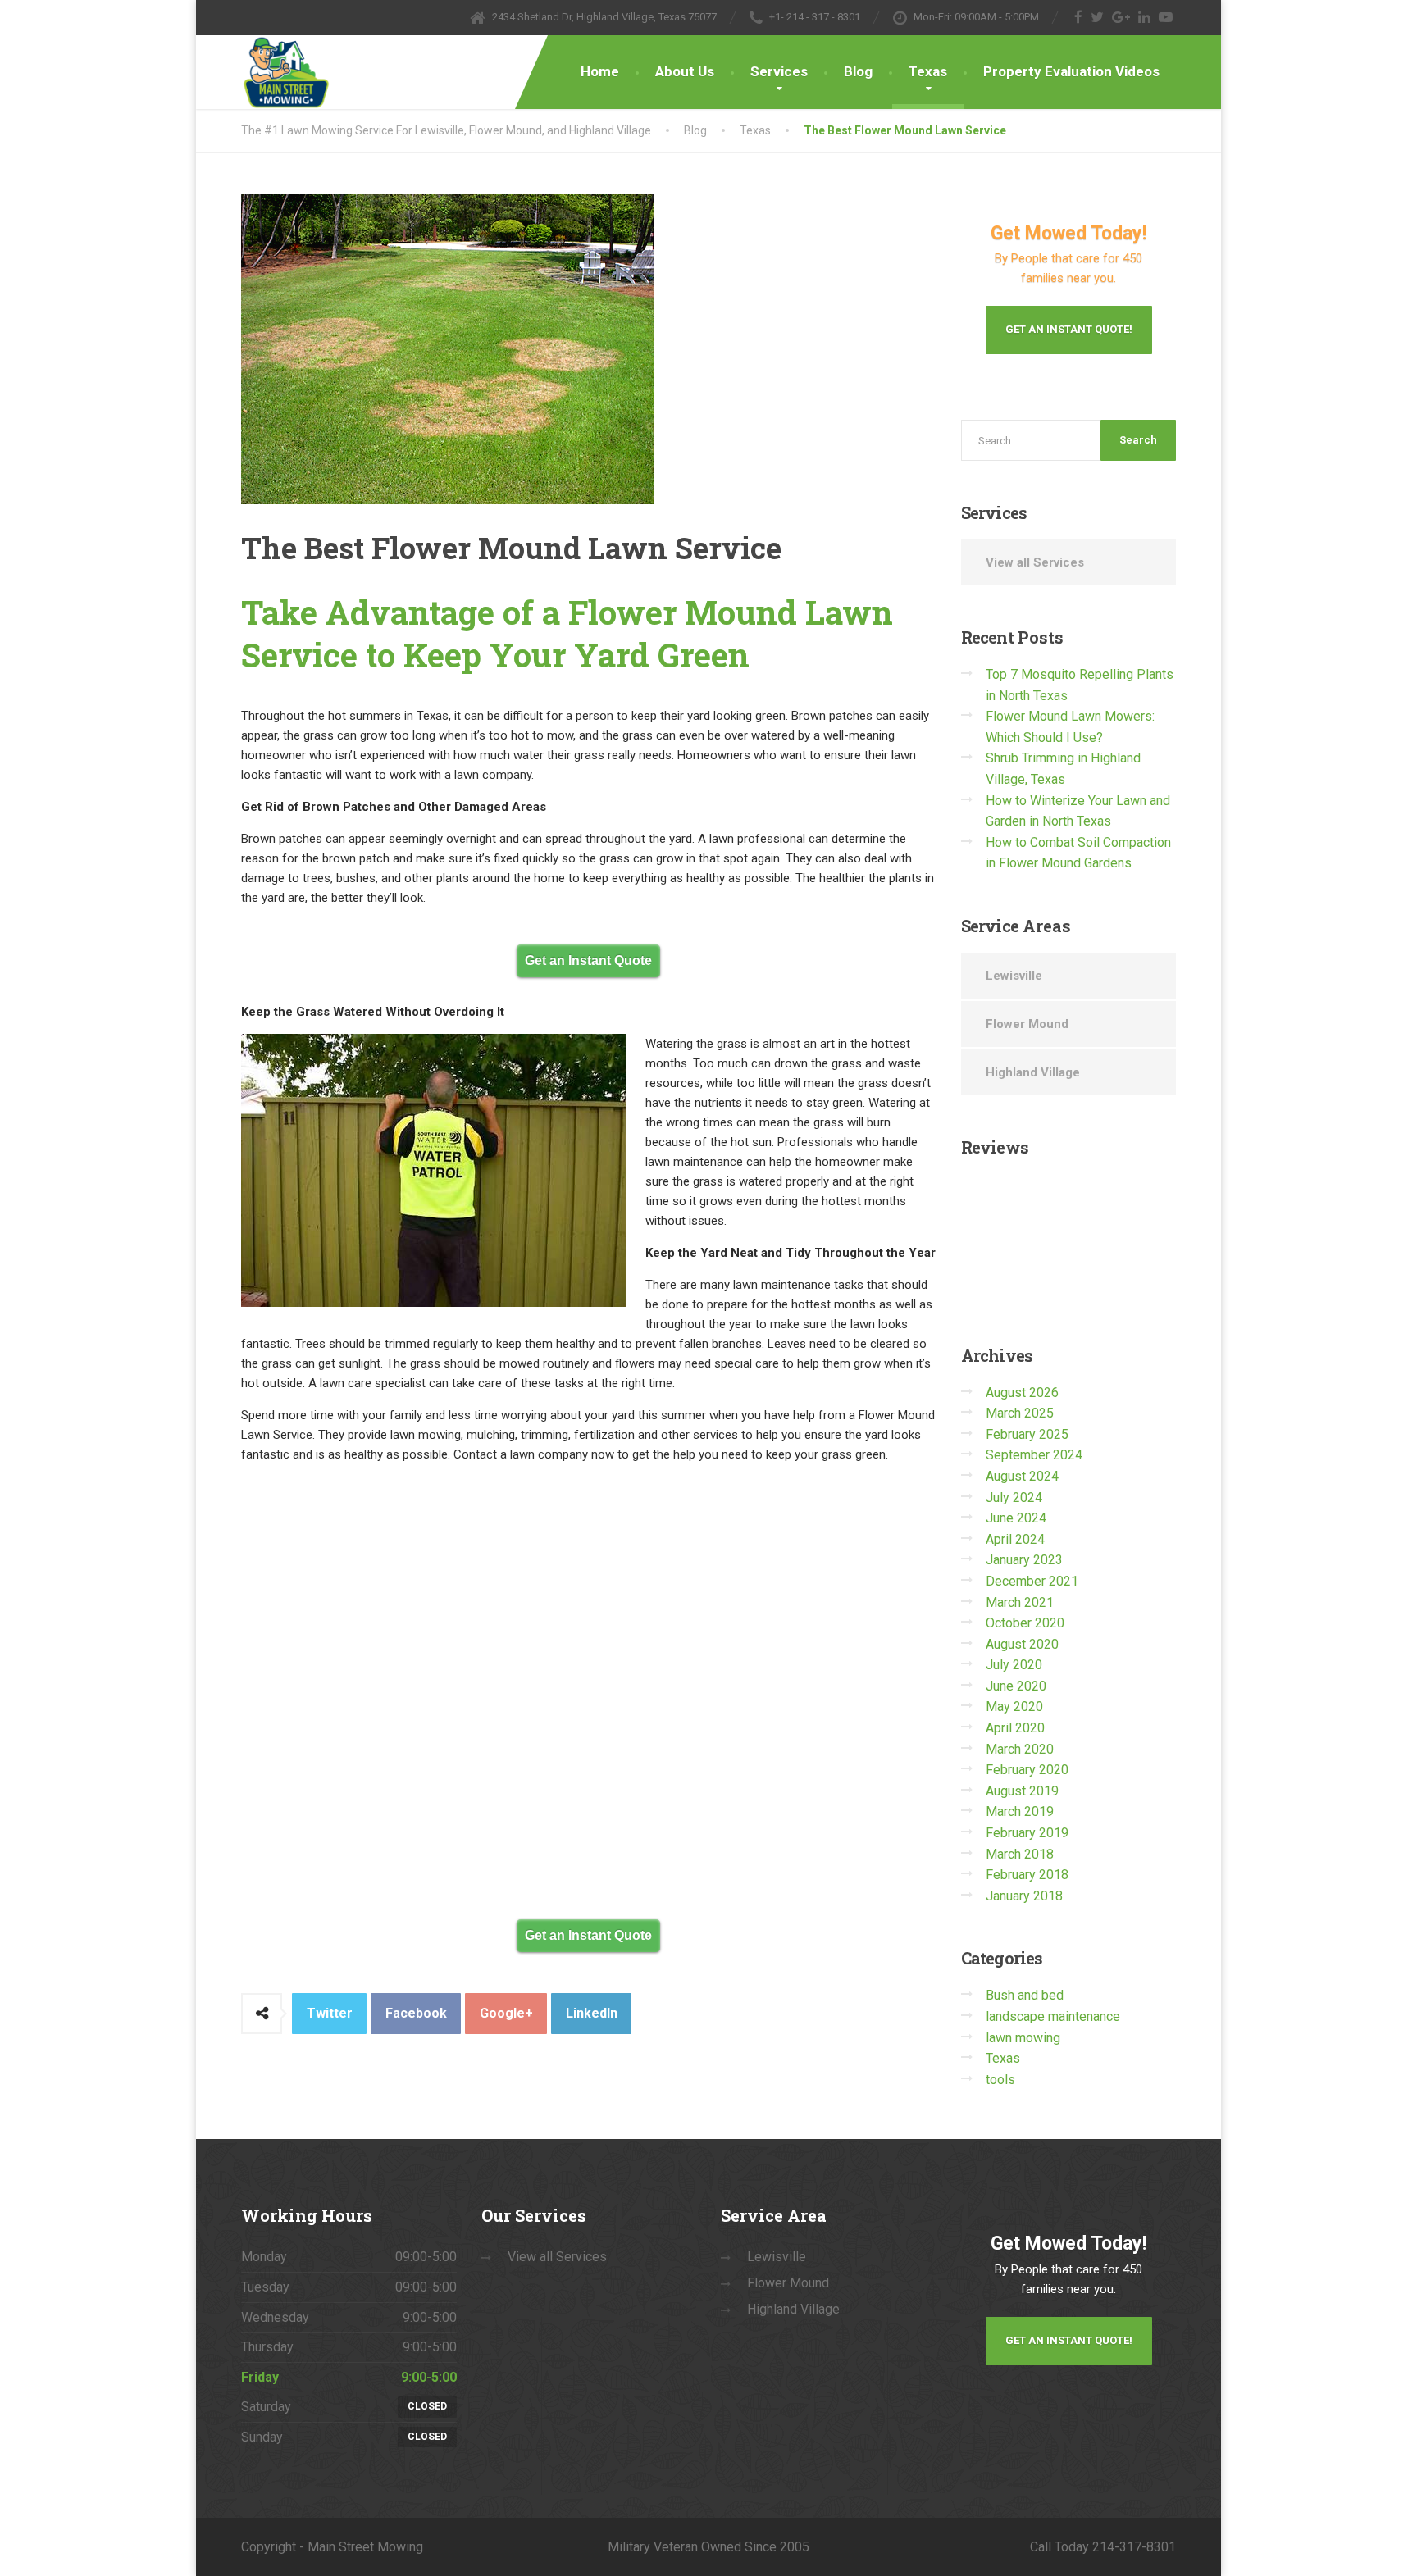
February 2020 (1027, 1770)
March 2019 (1020, 1811)
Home (600, 71)
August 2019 (1022, 1791)
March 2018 (1020, 1854)
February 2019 (1027, 1833)
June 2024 (1016, 1518)
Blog (858, 71)
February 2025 (1027, 1434)
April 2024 (1015, 1539)
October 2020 (1025, 1623)
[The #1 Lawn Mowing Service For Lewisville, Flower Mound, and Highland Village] (286, 73)
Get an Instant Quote (588, 960)
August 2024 (1022, 1476)
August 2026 (1022, 1393)
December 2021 (1032, 1581)
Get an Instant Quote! (1069, 329)
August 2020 (1022, 1644)
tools (1000, 2080)
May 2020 (1014, 1707)
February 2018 (1027, 1875)
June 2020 (1016, 1686)
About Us (685, 71)
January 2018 (1024, 1896)
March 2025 (1020, 1413)
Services (779, 71)
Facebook (416, 2013)
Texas (928, 71)
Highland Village (1033, 1072)
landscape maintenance (1053, 2016)
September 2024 (1034, 1455)
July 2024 (1014, 1497)
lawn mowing (1023, 2038)
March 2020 (1020, 1749)
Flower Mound (1027, 1024)
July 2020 (1014, 1665)
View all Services (1035, 562)
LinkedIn (592, 2013)
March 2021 (1020, 1602)
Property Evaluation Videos (1071, 71)
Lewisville (1014, 976)
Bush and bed (1025, 1995)
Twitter (330, 2013)
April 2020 (1015, 1728)
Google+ (506, 2013)
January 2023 (1024, 1560)
